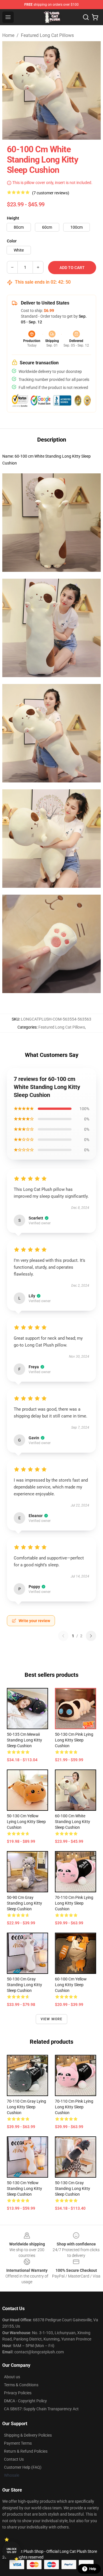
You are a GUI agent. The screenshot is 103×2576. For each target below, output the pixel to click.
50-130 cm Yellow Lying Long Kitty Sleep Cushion (26, 1822)
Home (8, 35)
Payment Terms (18, 2443)
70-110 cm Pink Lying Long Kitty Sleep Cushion (74, 1903)
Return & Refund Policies (26, 2451)
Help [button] (93, 2569)
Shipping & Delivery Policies (28, 2435)
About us (12, 2377)
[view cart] (95, 17)
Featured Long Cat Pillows (47, 35)
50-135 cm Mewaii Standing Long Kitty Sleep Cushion (24, 1740)
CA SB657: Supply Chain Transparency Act (41, 2409)
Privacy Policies (18, 2393)
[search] (86, 17)
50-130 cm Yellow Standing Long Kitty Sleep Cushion (24, 2188)
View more (52, 2019)
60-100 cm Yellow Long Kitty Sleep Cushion (71, 1985)
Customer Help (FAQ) (23, 2467)
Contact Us (14, 2459)
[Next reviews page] (91, 1636)
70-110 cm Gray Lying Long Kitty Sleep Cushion (26, 2107)
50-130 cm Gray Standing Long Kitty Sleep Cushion (24, 1985)
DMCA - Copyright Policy (25, 2401)
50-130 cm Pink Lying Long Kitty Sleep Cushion (74, 1740)
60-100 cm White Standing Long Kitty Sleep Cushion (73, 1822)
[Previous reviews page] (63, 1636)
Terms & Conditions (21, 2385)
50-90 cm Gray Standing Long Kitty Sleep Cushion (24, 1903)
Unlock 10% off (12, 2551)
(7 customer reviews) (51, 193)
